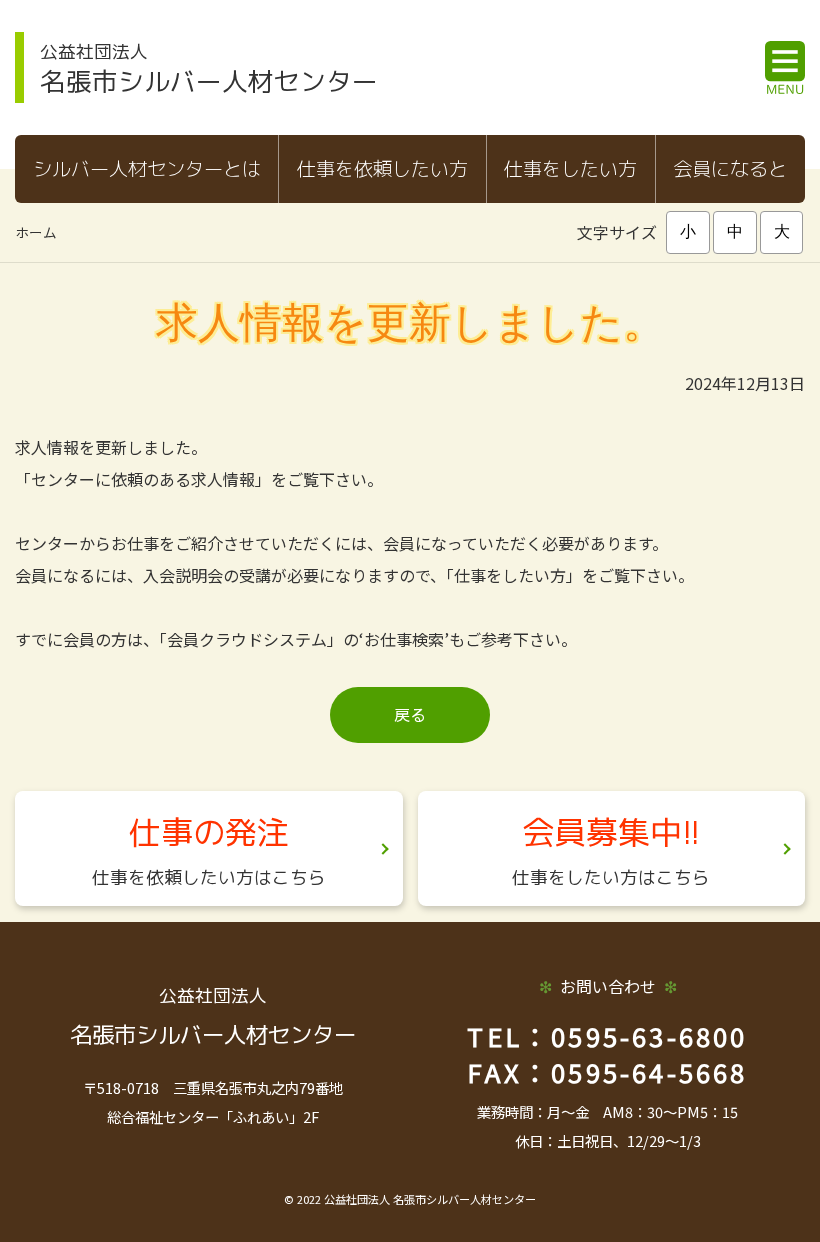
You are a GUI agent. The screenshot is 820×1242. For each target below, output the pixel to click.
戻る (410, 714)
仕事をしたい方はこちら (611, 877)
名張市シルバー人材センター (209, 69)
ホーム (36, 232)
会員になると (730, 168)
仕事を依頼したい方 (382, 168)
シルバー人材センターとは (147, 168)
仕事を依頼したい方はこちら (209, 877)
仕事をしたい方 (570, 168)
